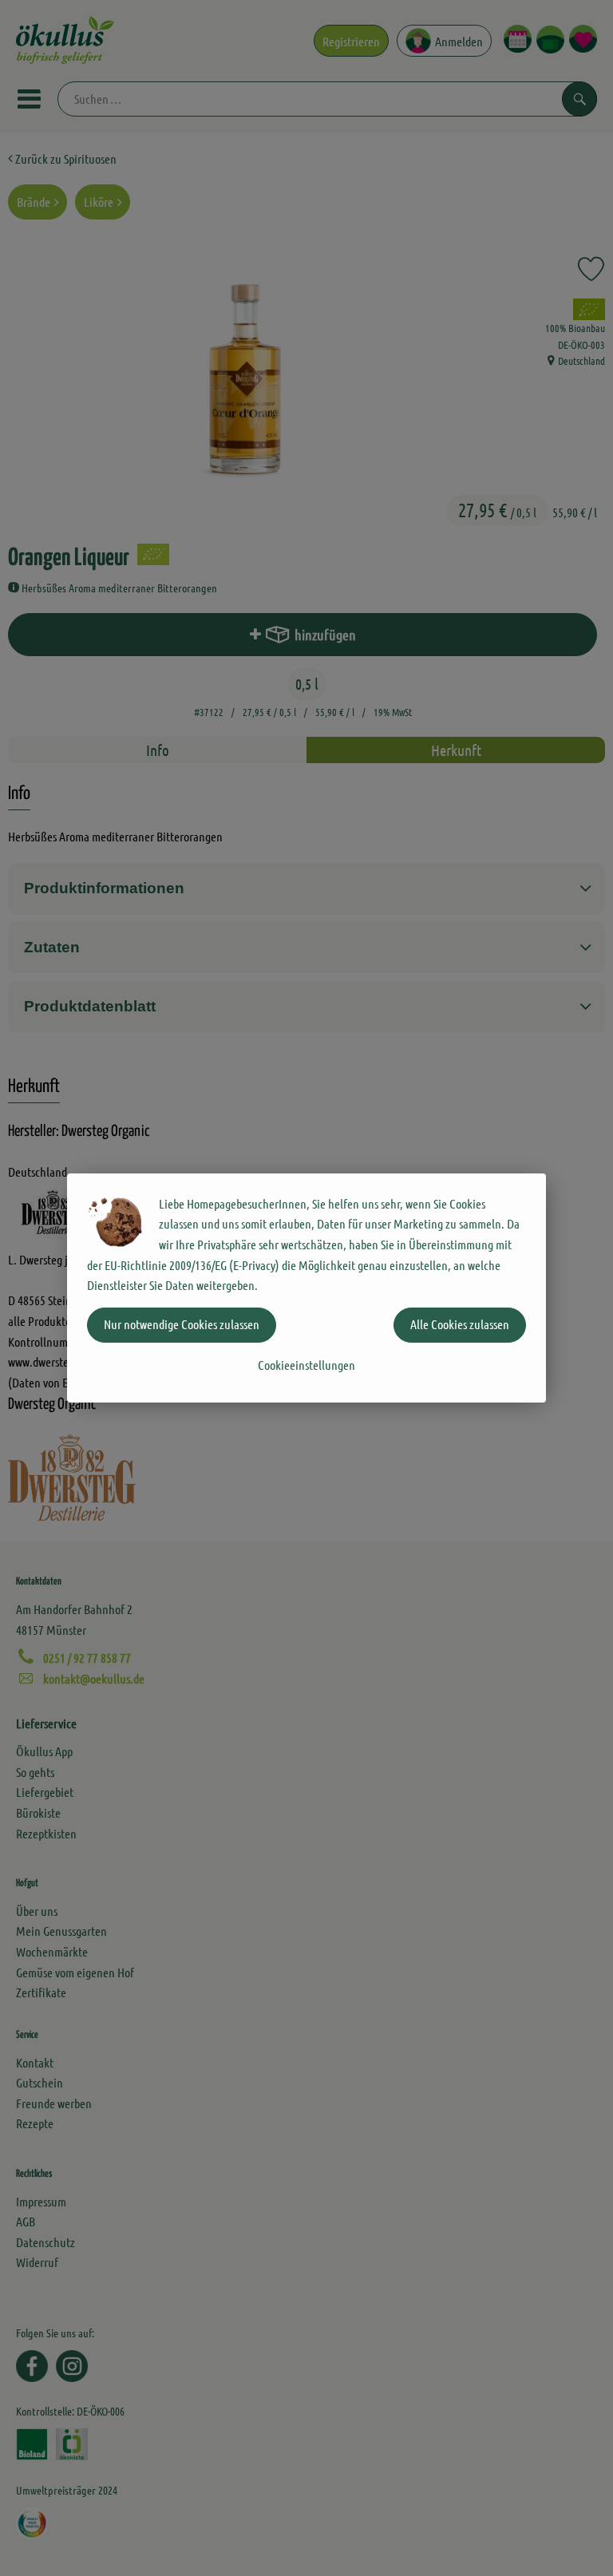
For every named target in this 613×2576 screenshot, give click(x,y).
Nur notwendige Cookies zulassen (182, 1324)
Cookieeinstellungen (306, 1365)
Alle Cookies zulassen (460, 1324)
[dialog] (306, 1288)
